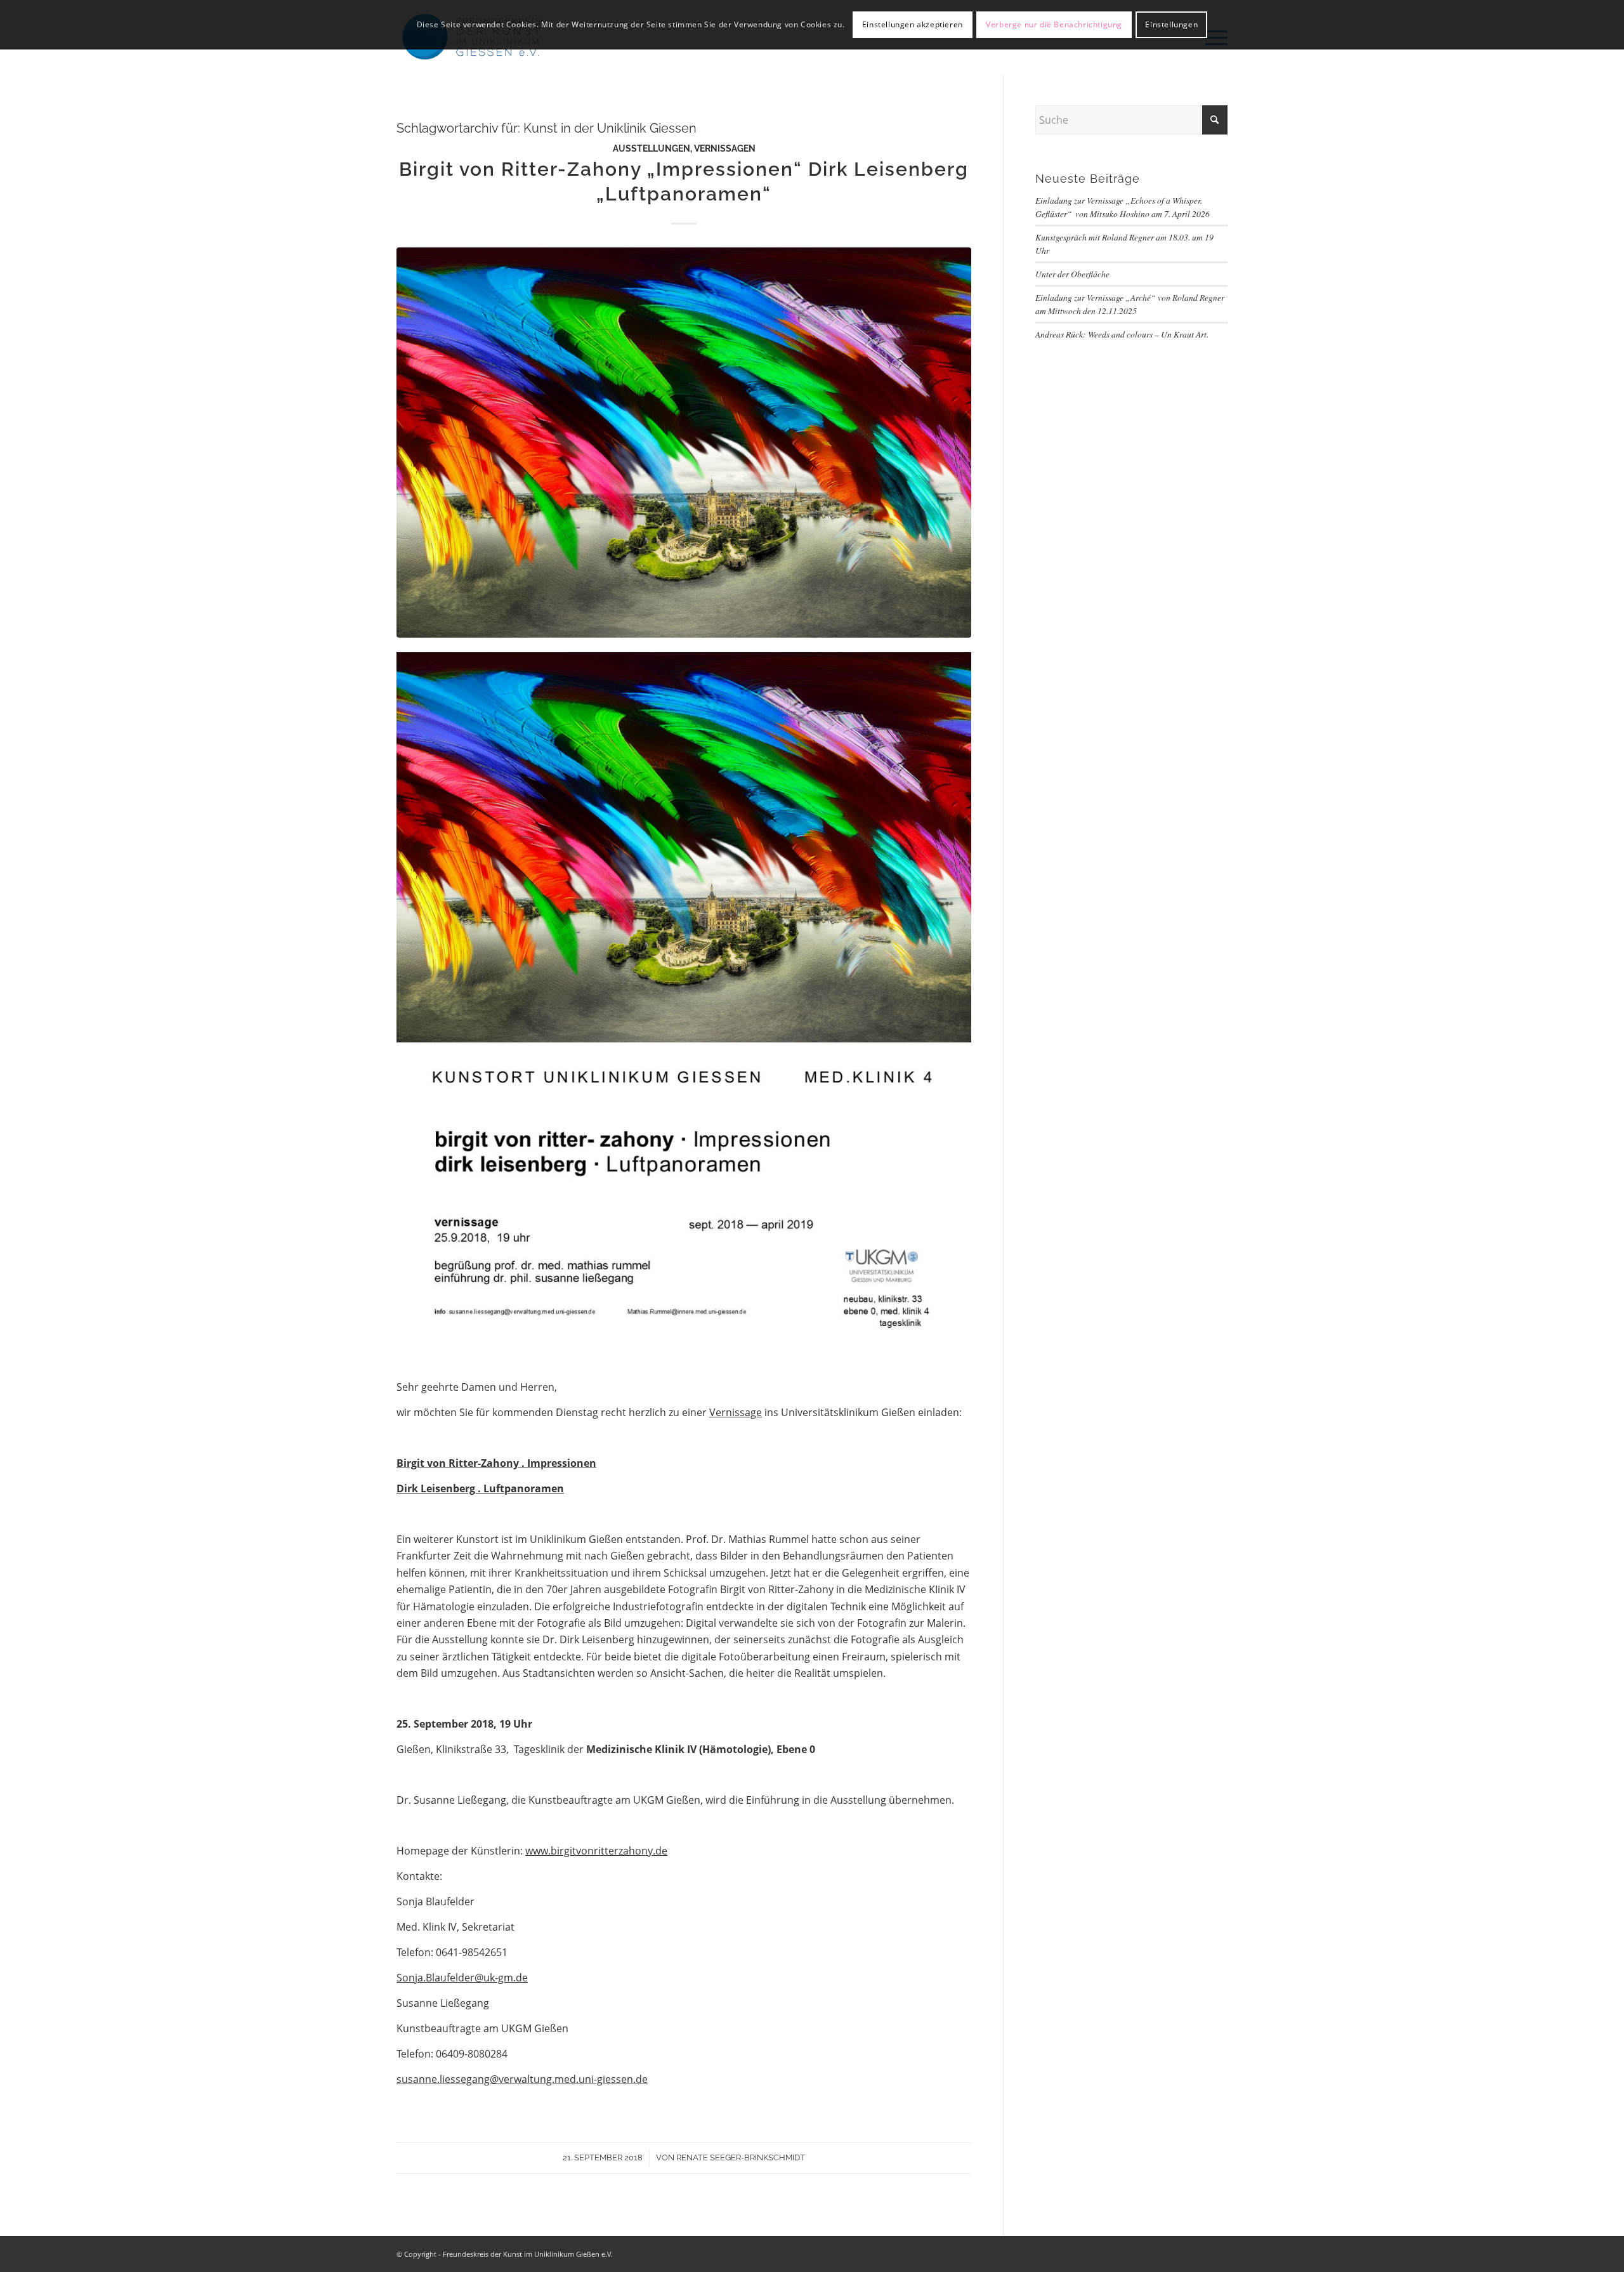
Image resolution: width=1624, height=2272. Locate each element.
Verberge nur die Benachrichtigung (1054, 24)
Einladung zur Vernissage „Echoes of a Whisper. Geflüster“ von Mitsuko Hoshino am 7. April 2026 (1123, 207)
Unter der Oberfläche (1072, 274)
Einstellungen (1171, 24)
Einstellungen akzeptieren (913, 24)
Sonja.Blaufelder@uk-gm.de (462, 1978)
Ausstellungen (652, 148)
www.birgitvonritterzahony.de (596, 1851)
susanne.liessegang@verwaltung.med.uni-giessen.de (522, 2079)
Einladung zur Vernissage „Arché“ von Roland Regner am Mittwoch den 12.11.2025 (1130, 304)
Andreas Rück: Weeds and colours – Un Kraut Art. (1122, 334)
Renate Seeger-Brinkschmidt (741, 2157)
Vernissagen (725, 148)
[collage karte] (684, 442)
